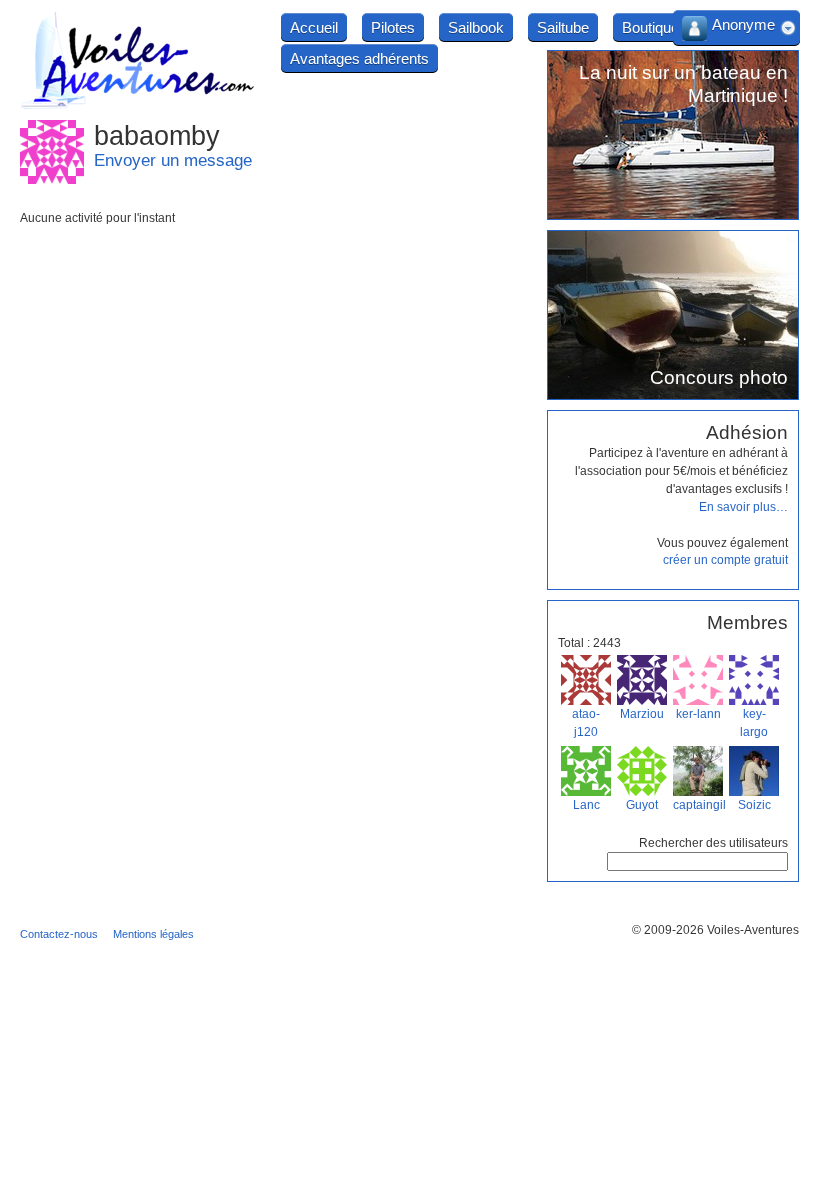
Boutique (650, 27)
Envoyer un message (173, 160)
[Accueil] (138, 106)
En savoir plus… (743, 507)
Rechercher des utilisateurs (713, 843)
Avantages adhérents (359, 58)
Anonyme (743, 24)
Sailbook (476, 27)
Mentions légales (153, 934)
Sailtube (563, 27)
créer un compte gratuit (725, 560)
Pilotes (393, 27)
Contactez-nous (59, 934)
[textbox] (697, 861)
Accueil (314, 27)
